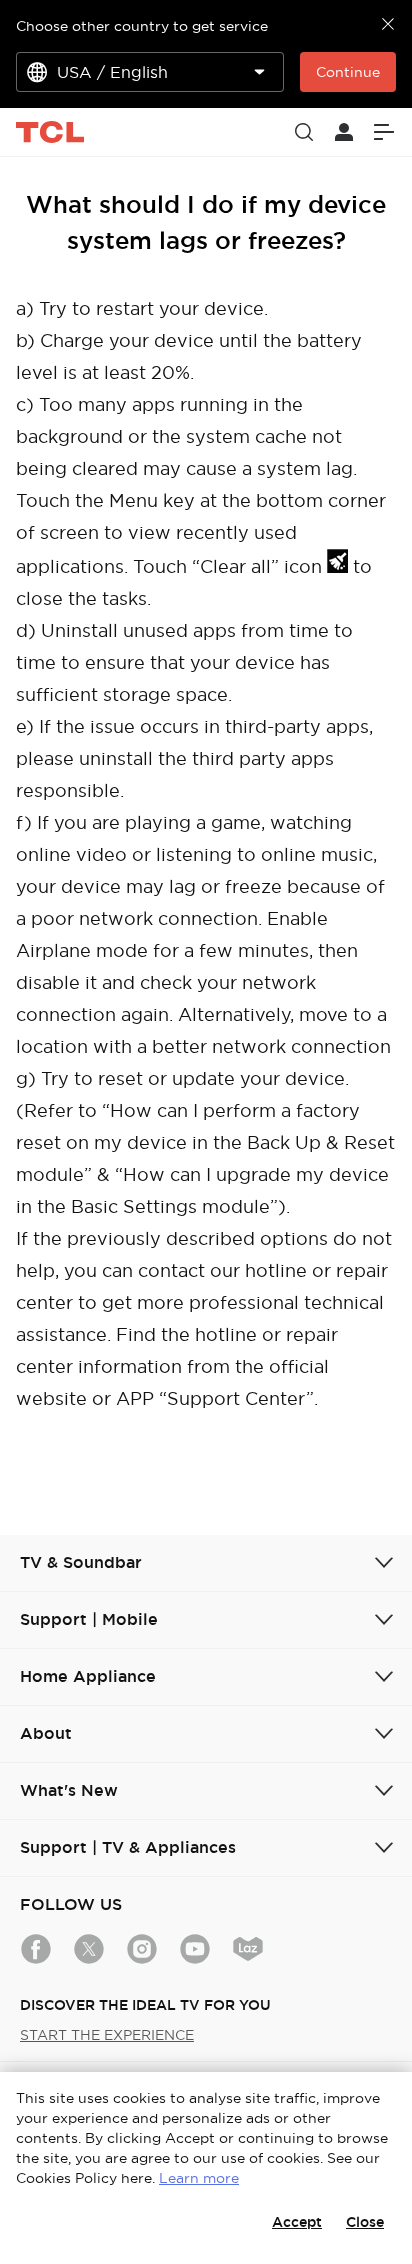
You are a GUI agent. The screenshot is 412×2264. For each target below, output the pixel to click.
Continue (348, 72)
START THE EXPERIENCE (107, 2035)
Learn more (199, 2178)
